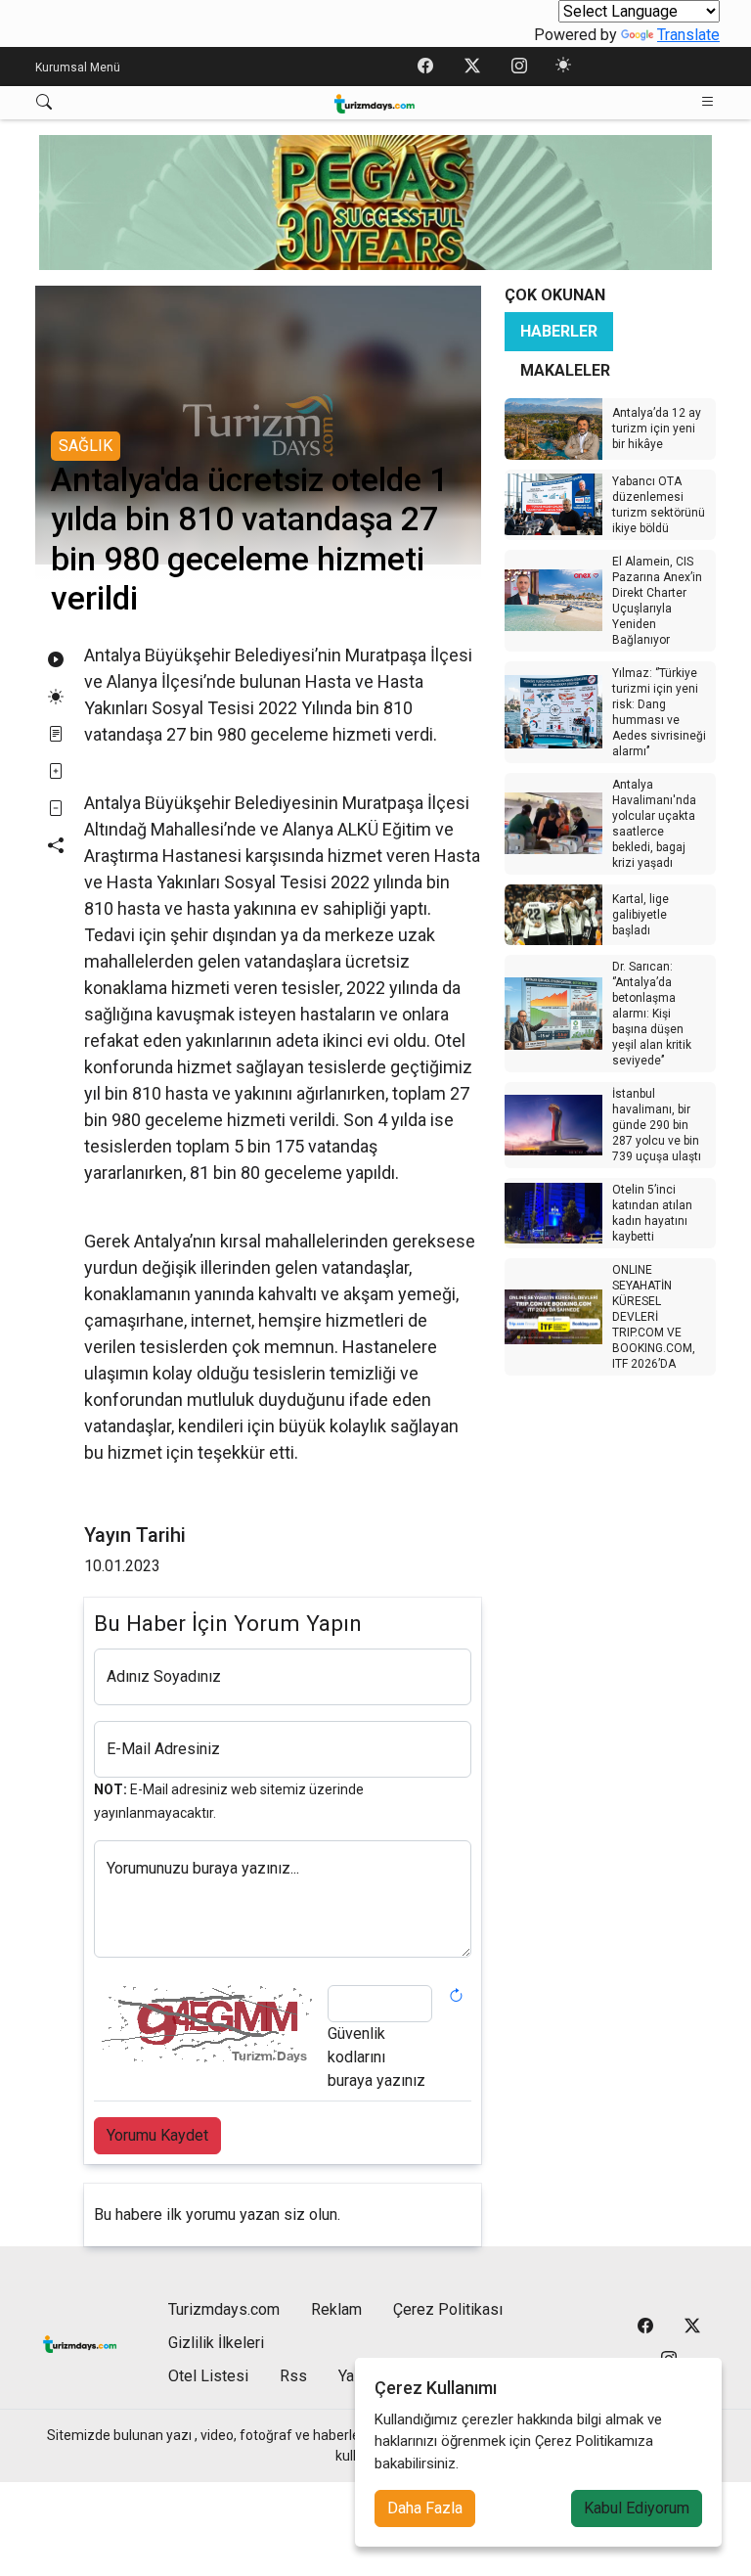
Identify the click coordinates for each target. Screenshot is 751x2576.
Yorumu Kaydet (157, 2135)
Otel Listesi (208, 2376)
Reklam (336, 2309)
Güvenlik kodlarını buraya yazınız (376, 2057)
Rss (293, 2376)
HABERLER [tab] (559, 331)
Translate (688, 35)
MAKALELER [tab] (565, 370)
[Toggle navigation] (708, 102)
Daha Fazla (425, 2508)
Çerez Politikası (448, 2309)
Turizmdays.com (224, 2309)
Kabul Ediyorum (637, 2508)
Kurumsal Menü (78, 68)
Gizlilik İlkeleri (216, 2343)
